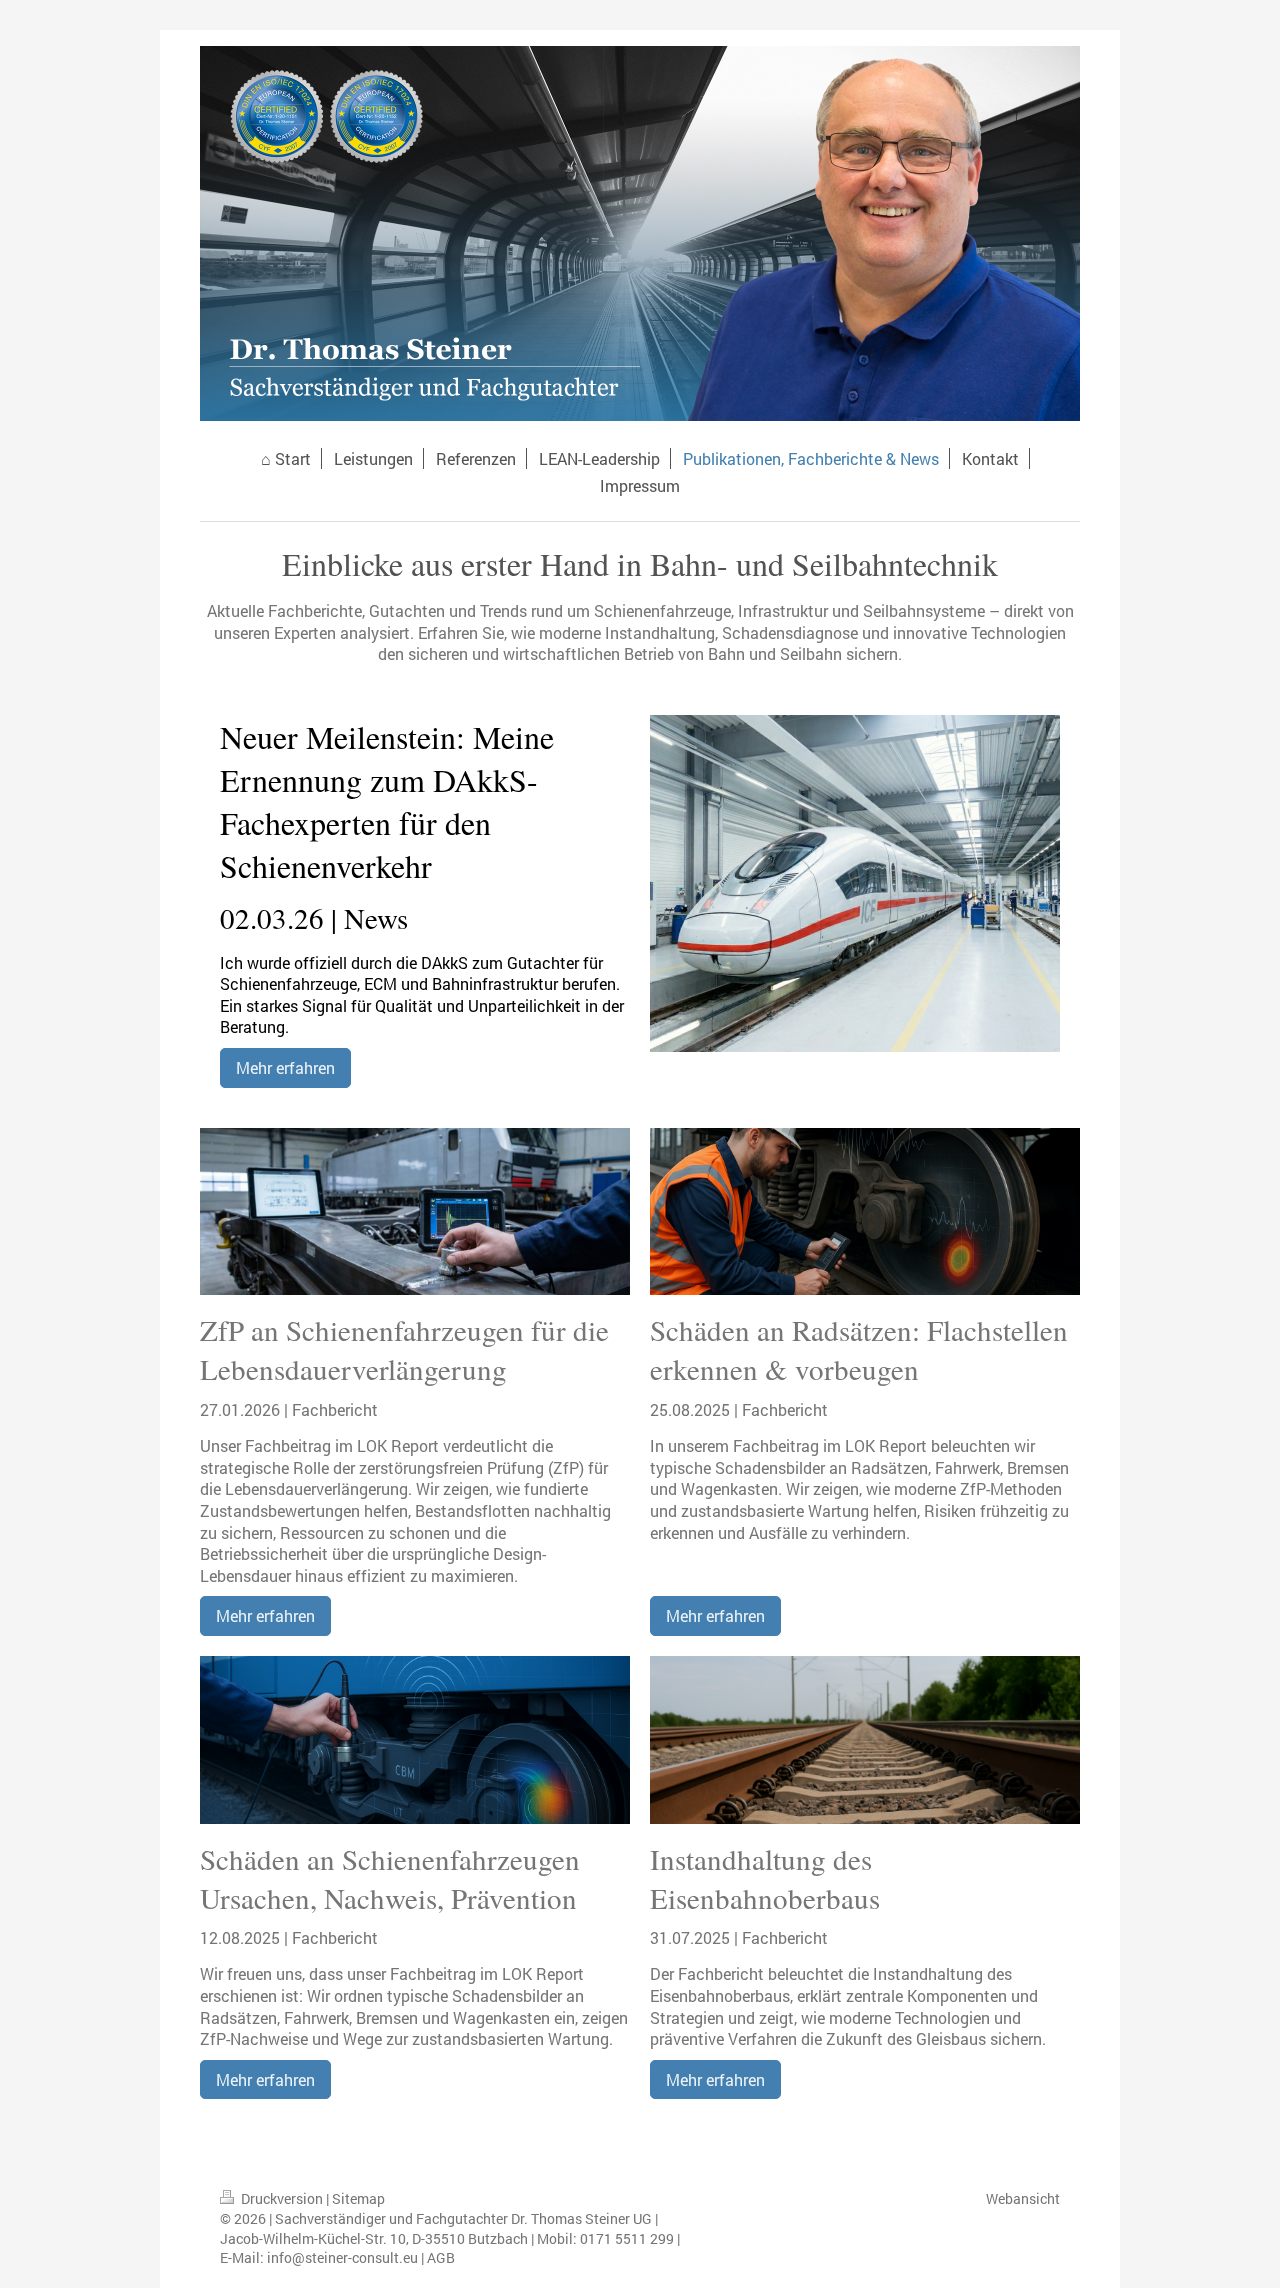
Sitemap (358, 2198)
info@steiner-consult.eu (342, 2257)
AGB (441, 2257)
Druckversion (282, 2198)
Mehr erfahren (285, 1067)
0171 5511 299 (627, 2238)
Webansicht (1023, 2198)
